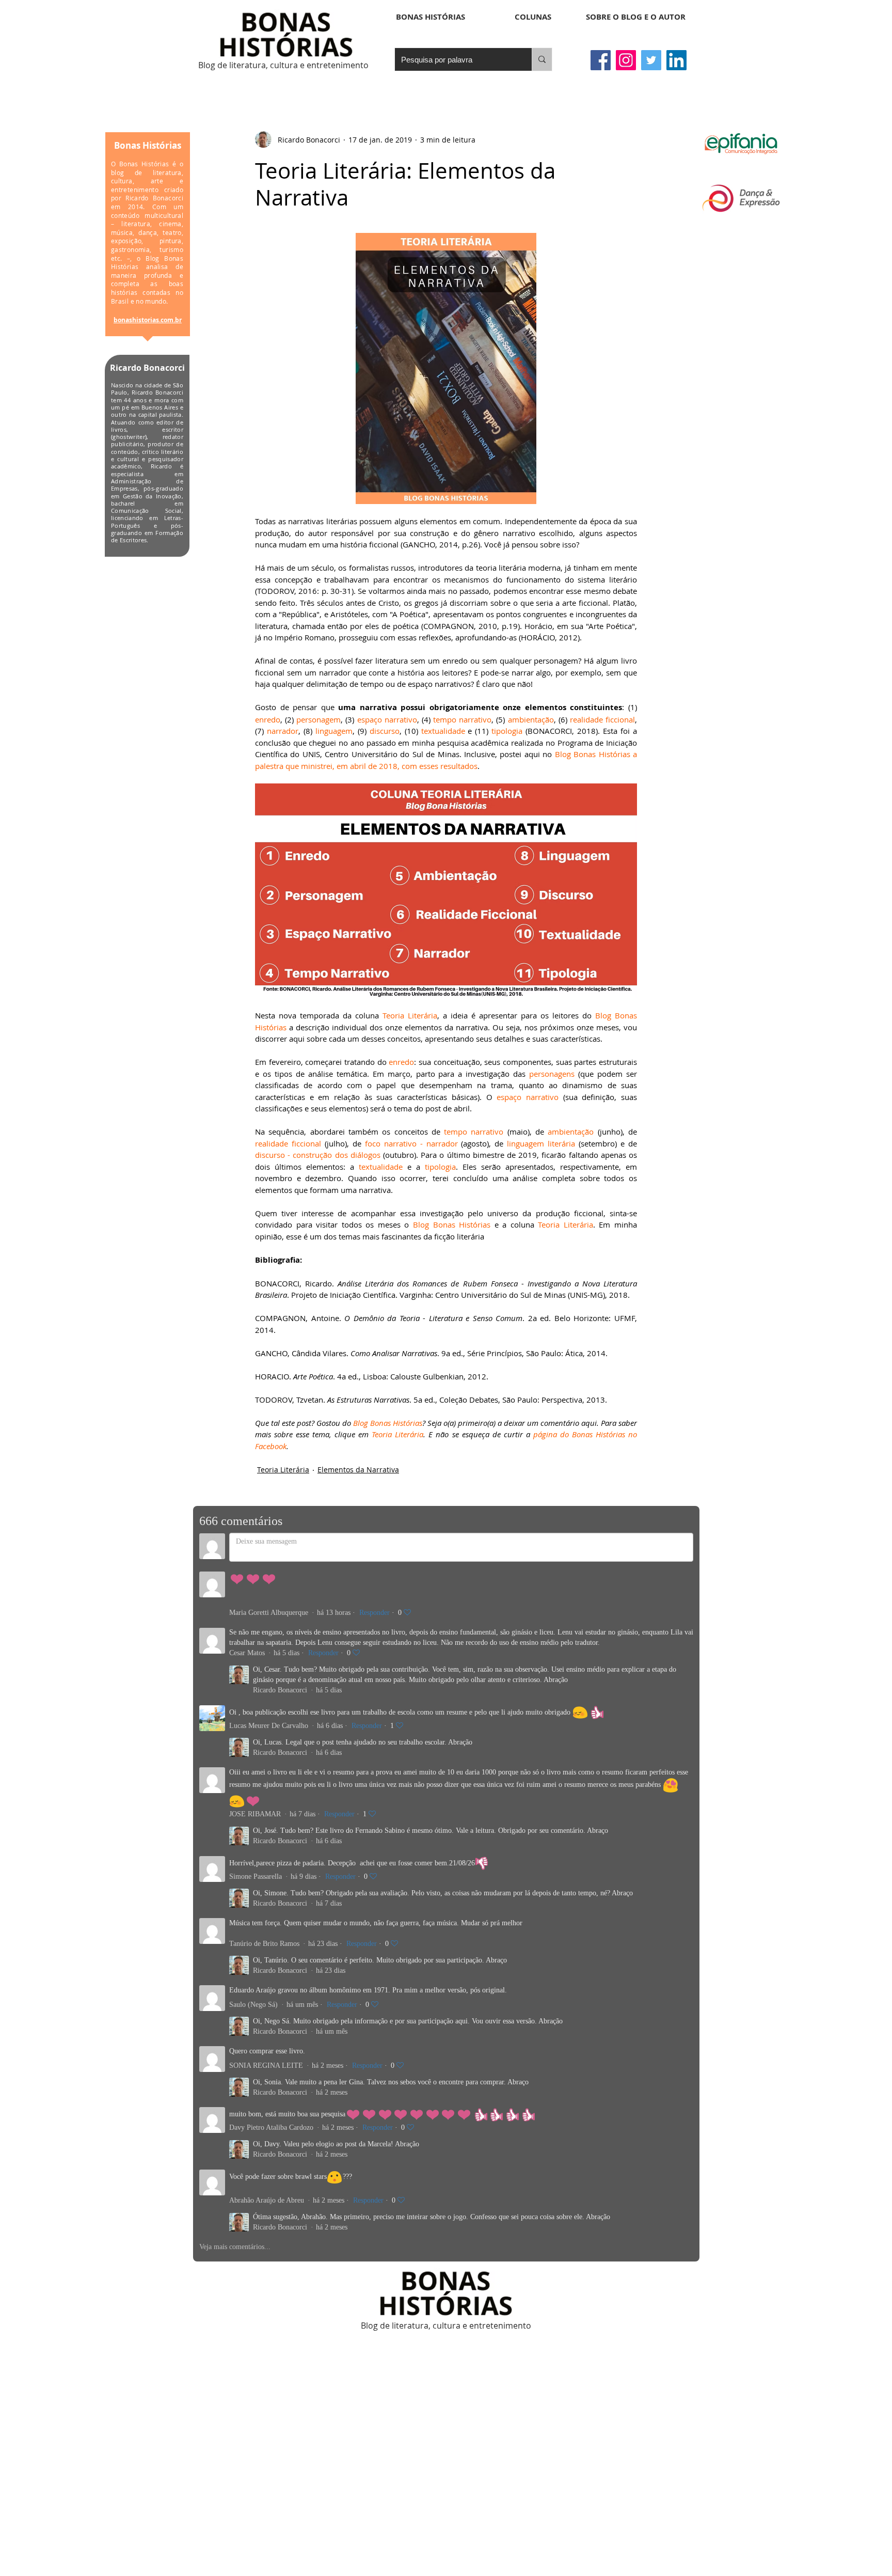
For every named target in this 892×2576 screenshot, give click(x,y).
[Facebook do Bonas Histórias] (601, 60)
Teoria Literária (283, 1470)
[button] (533, 17)
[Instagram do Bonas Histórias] (626, 60)
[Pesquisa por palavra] (542, 59)
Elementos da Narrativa (358, 1470)
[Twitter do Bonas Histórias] (651, 60)
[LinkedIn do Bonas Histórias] (676, 60)
